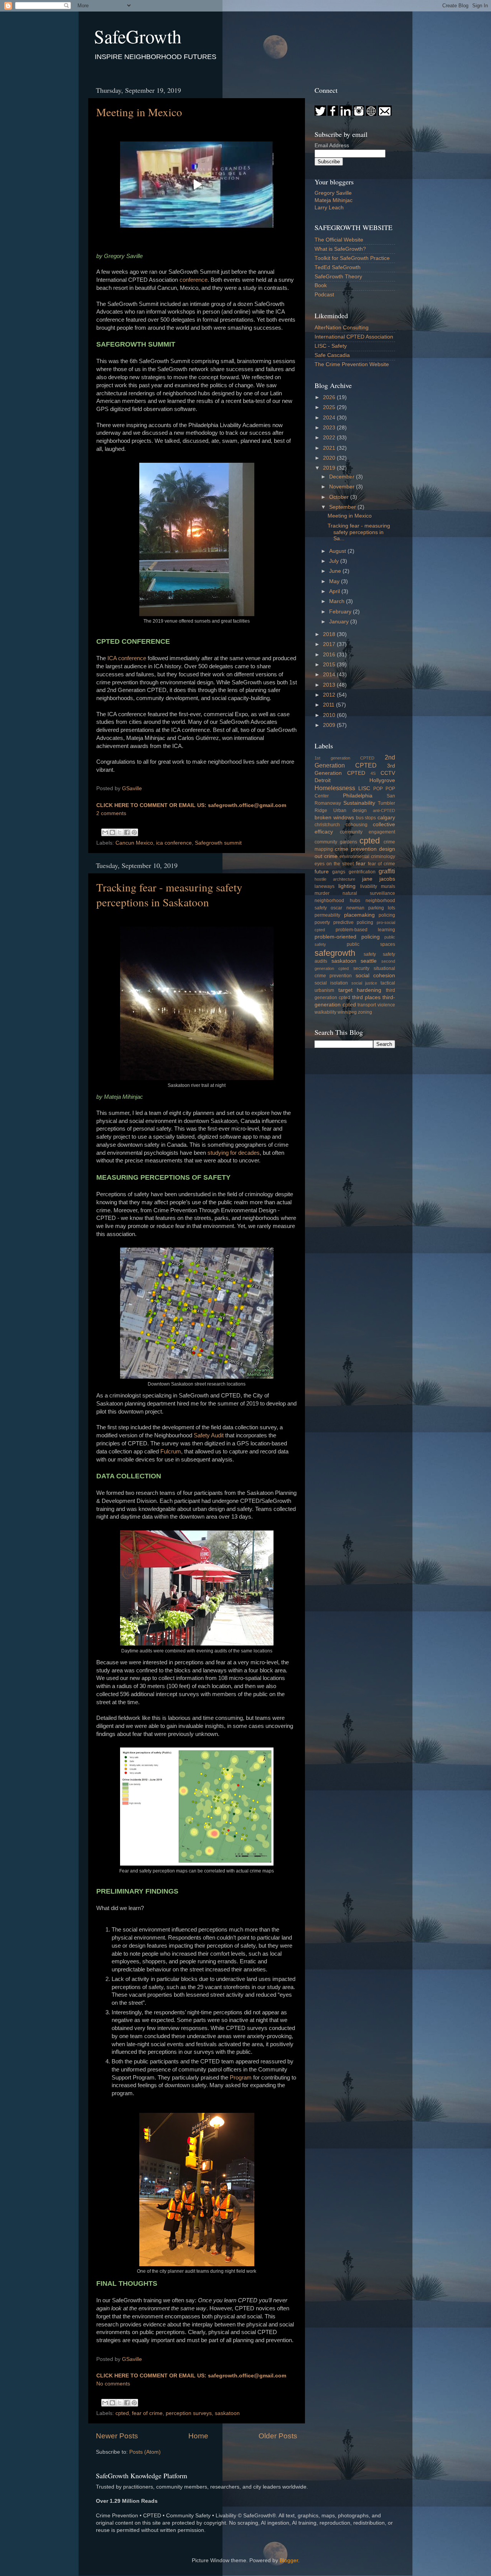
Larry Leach (329, 208)
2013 (330, 685)
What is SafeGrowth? (340, 249)
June (336, 571)
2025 (330, 407)
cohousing (357, 825)
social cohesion (375, 976)
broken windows (334, 818)
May (335, 581)
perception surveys (189, 2413)
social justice (364, 983)
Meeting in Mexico (139, 112)
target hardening (360, 990)
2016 (330, 655)
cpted (122, 2413)
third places (366, 997)
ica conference (174, 843)
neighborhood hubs (337, 901)
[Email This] (105, 832)
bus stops (366, 818)
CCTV (388, 773)
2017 (330, 644)
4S (373, 773)
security (361, 968)
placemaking (359, 915)
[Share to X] (120, 832)
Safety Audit (209, 1435)
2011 (330, 705)
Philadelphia (358, 796)
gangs (339, 872)
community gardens (336, 842)
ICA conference (127, 658)
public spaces (371, 944)
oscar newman (347, 908)
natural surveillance (369, 893)
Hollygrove (382, 780)
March (338, 601)
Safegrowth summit (218, 843)
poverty (322, 922)
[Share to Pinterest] (134, 832)
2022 (330, 438)
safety (370, 954)
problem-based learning (366, 930)
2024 (330, 418)
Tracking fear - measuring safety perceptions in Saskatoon (169, 894)
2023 (330, 428)
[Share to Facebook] (127, 832)
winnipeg (347, 1012)
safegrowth (335, 953)
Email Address (332, 145)
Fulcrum (171, 1452)
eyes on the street (334, 864)
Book (321, 285)
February (341, 612)
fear (361, 864)
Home (198, 2436)
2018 (330, 634)
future (322, 872)
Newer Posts (117, 2436)
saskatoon (227, 2413)
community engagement (368, 832)
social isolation (331, 983)
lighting (347, 886)
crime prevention (356, 849)
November (343, 487)
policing (387, 915)
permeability (327, 915)
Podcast (324, 295)
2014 (330, 675)
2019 (330, 468)
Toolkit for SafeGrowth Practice (352, 258)
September (343, 507)
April (335, 591)
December (343, 477)
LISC (364, 788)
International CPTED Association (354, 337)
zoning (365, 1012)
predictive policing (353, 922)
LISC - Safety (331, 346)
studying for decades (234, 1153)
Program (241, 2078)
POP (378, 789)
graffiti (387, 871)
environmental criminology (367, 856)
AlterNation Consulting (342, 328)
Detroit (323, 780)
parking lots (382, 908)
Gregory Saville (333, 193)
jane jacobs (379, 879)
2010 (330, 715)
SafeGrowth (138, 36)
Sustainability (359, 803)
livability (369, 886)
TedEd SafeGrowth (338, 267)
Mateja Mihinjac (334, 200)
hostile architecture (335, 879)
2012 (330, 695)
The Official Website (339, 240)
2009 (330, 725)
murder (322, 893)
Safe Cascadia (332, 355)
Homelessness (335, 788)
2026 (330, 397)
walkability (325, 1012)
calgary (386, 818)
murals (388, 886)
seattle (369, 961)
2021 (330, 448)
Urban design (350, 810)
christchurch (327, 825)
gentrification (362, 872)
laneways (325, 886)
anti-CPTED (384, 810)
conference (194, 280)
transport (367, 1005)
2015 (330, 665)
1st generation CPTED (344, 758)
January (340, 622)
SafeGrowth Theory (338, 277)
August (338, 551)
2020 (330, 458)
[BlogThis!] (112, 832)
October (340, 497)
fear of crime (147, 2413)
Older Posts (278, 2436)
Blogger (289, 2560)
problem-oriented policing (347, 937)
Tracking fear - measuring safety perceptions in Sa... (359, 532)
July (335, 561)
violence (386, 1005)
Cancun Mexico (134, 843)
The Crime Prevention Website (352, 364)
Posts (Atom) (145, 2452)
